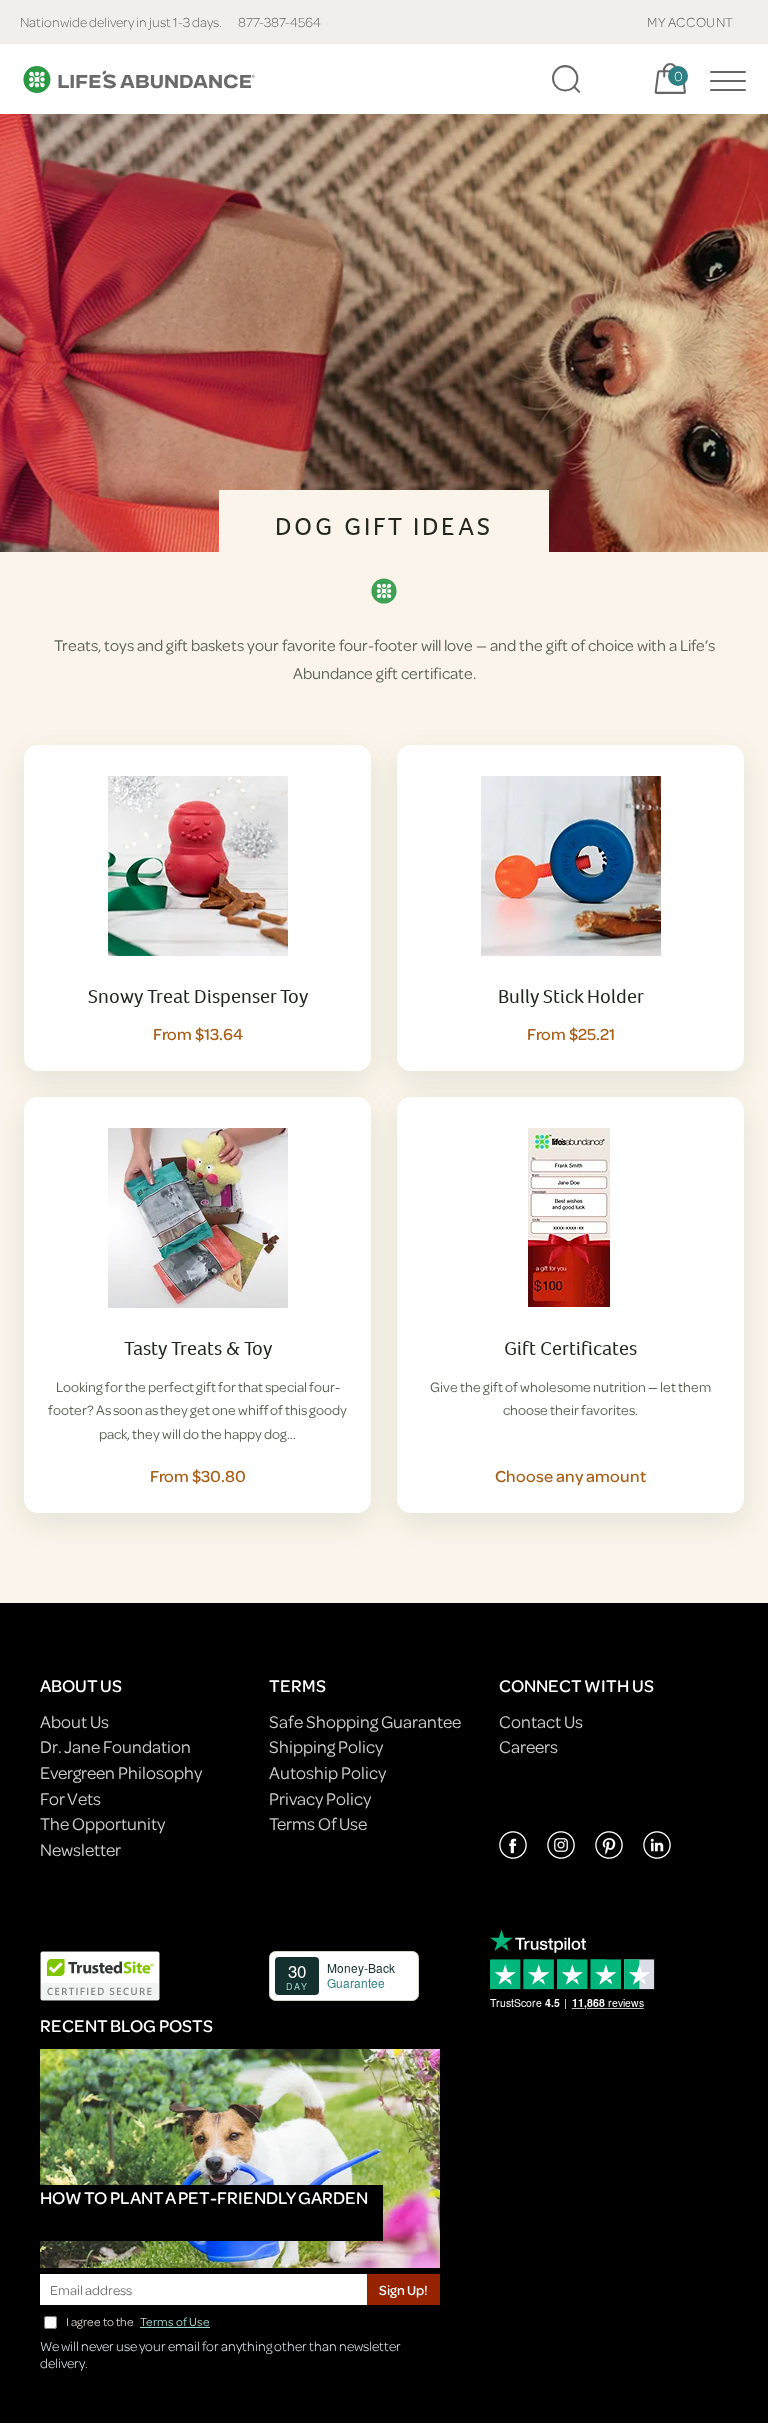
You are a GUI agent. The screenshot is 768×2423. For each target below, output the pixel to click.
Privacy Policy (320, 1798)
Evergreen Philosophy (121, 1772)
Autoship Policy (327, 1772)
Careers (528, 1746)
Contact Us (541, 1721)
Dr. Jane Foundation (115, 1746)
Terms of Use (175, 2321)
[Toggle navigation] (723, 79)
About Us (74, 1721)
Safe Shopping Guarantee (365, 1721)
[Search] (566, 79)
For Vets (70, 1798)
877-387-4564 (279, 21)
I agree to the (138, 2321)
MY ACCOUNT (690, 21)
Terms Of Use (318, 1823)
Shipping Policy (326, 1746)
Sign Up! (403, 2289)
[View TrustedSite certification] (100, 1973)
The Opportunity (102, 1823)
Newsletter (80, 1849)
